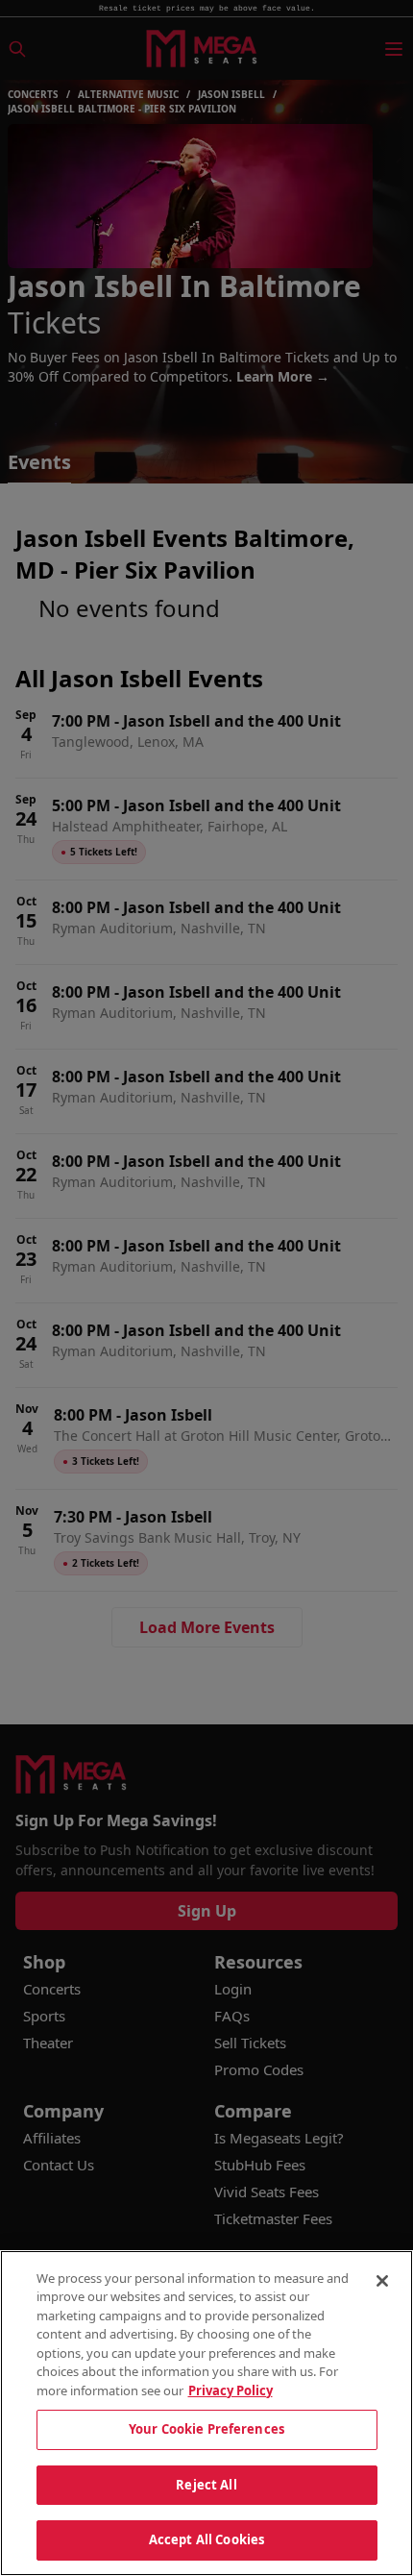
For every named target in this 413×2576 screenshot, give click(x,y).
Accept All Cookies (206, 2539)
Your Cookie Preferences (206, 2429)
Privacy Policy (231, 2390)
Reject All (206, 2485)
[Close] (382, 2281)
